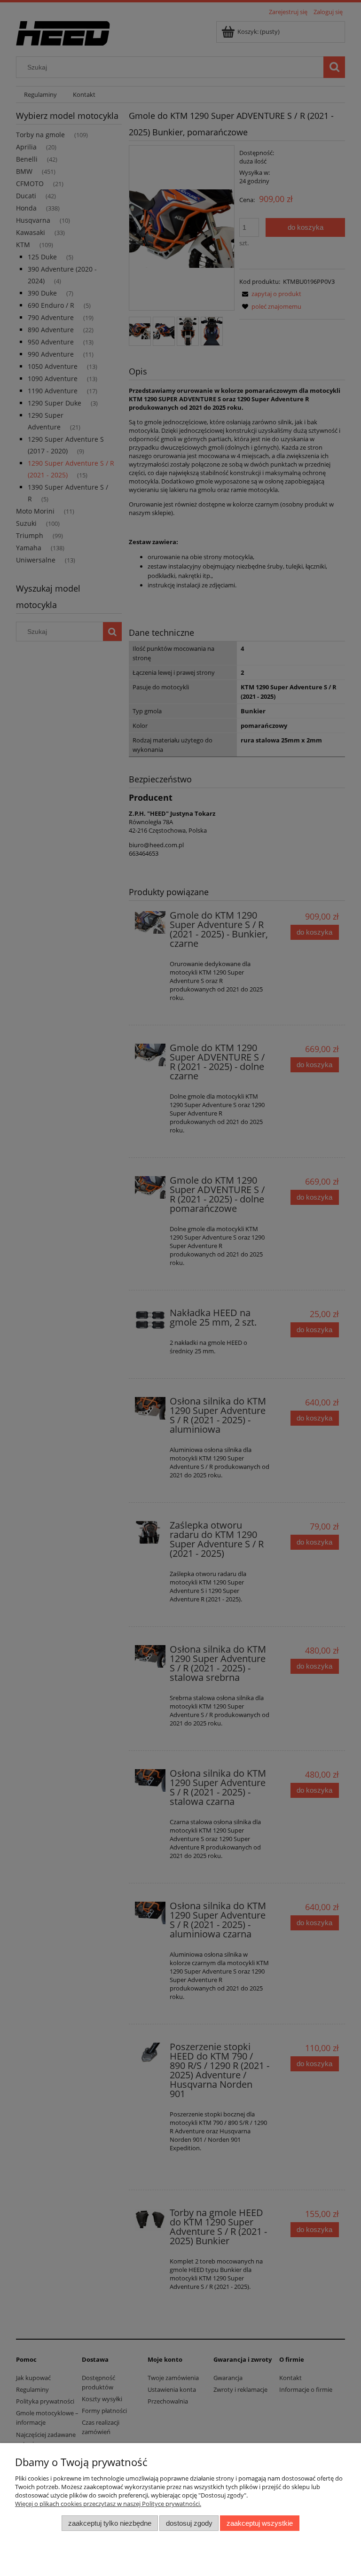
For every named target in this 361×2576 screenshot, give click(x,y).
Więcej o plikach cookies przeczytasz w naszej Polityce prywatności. (108, 2504)
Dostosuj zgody (189, 2523)
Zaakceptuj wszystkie (260, 2523)
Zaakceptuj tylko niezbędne (110, 2523)
